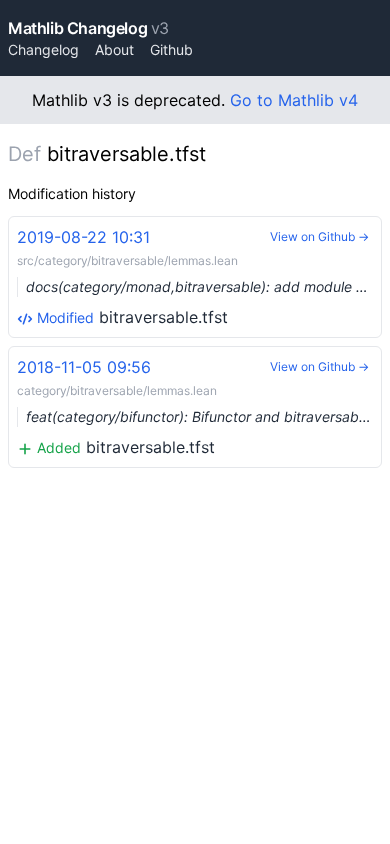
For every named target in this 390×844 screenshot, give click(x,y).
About (114, 49)
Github (171, 49)
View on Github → (319, 236)
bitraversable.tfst (199, 277)
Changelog (43, 49)
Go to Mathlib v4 (294, 100)
